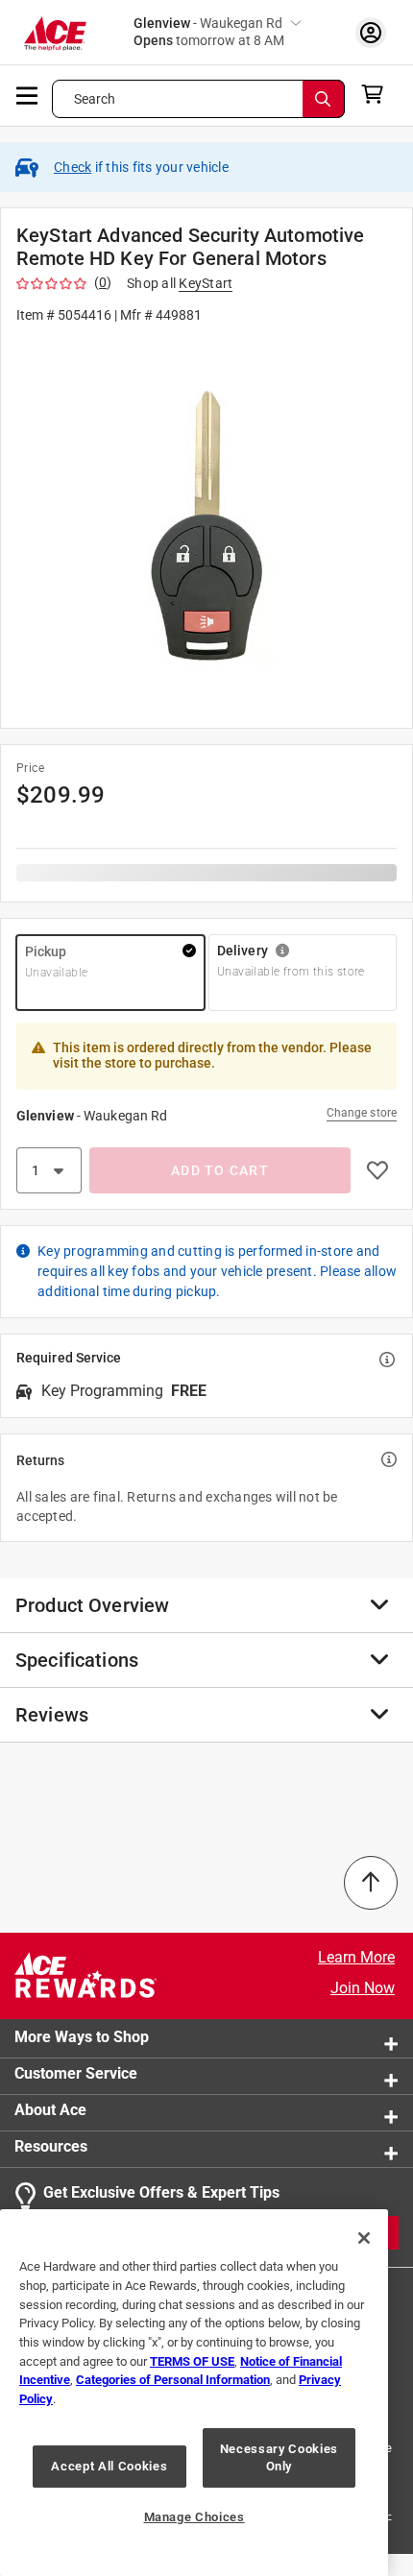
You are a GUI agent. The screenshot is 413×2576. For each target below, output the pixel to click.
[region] (194, 2393)
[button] (206, 525)
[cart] (378, 94)
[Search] (324, 99)
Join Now (363, 1988)
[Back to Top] (371, 1883)
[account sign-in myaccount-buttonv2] (371, 32)
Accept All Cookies (109, 2466)
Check (73, 167)
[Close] (364, 2238)
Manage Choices (194, 2517)
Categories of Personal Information (173, 2380)
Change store (362, 1113)
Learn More (356, 1957)
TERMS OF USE (192, 2361)
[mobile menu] (28, 94)
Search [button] (95, 99)
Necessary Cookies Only (279, 2457)
